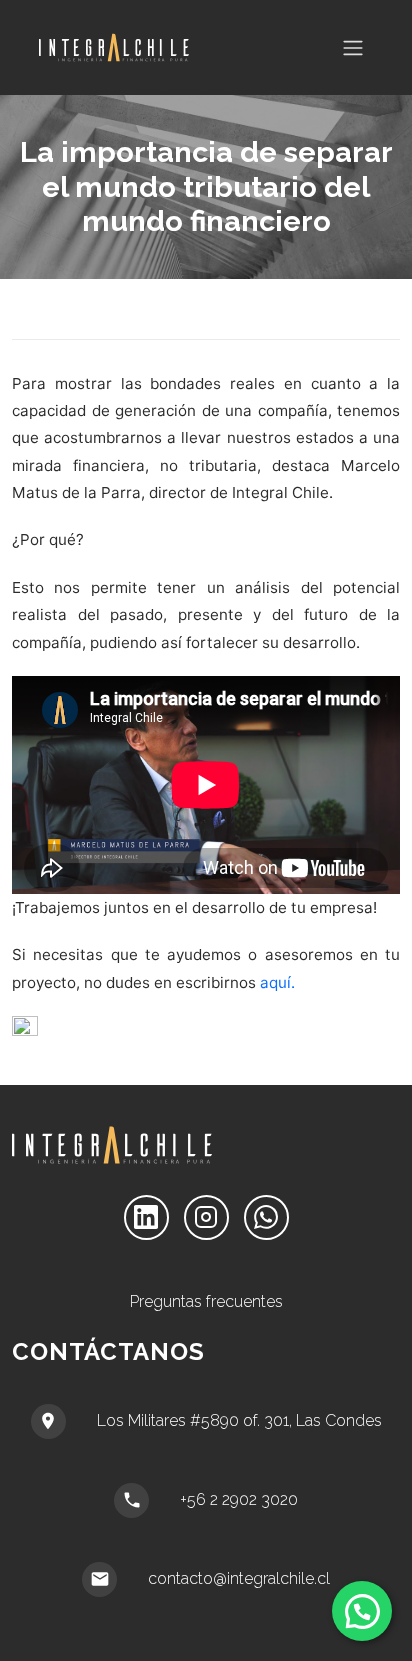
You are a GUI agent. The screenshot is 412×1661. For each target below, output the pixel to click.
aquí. (277, 982)
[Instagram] (206, 1217)
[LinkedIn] (146, 1217)
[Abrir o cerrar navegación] (353, 48)
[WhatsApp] (266, 1217)
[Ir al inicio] (115, 47)
